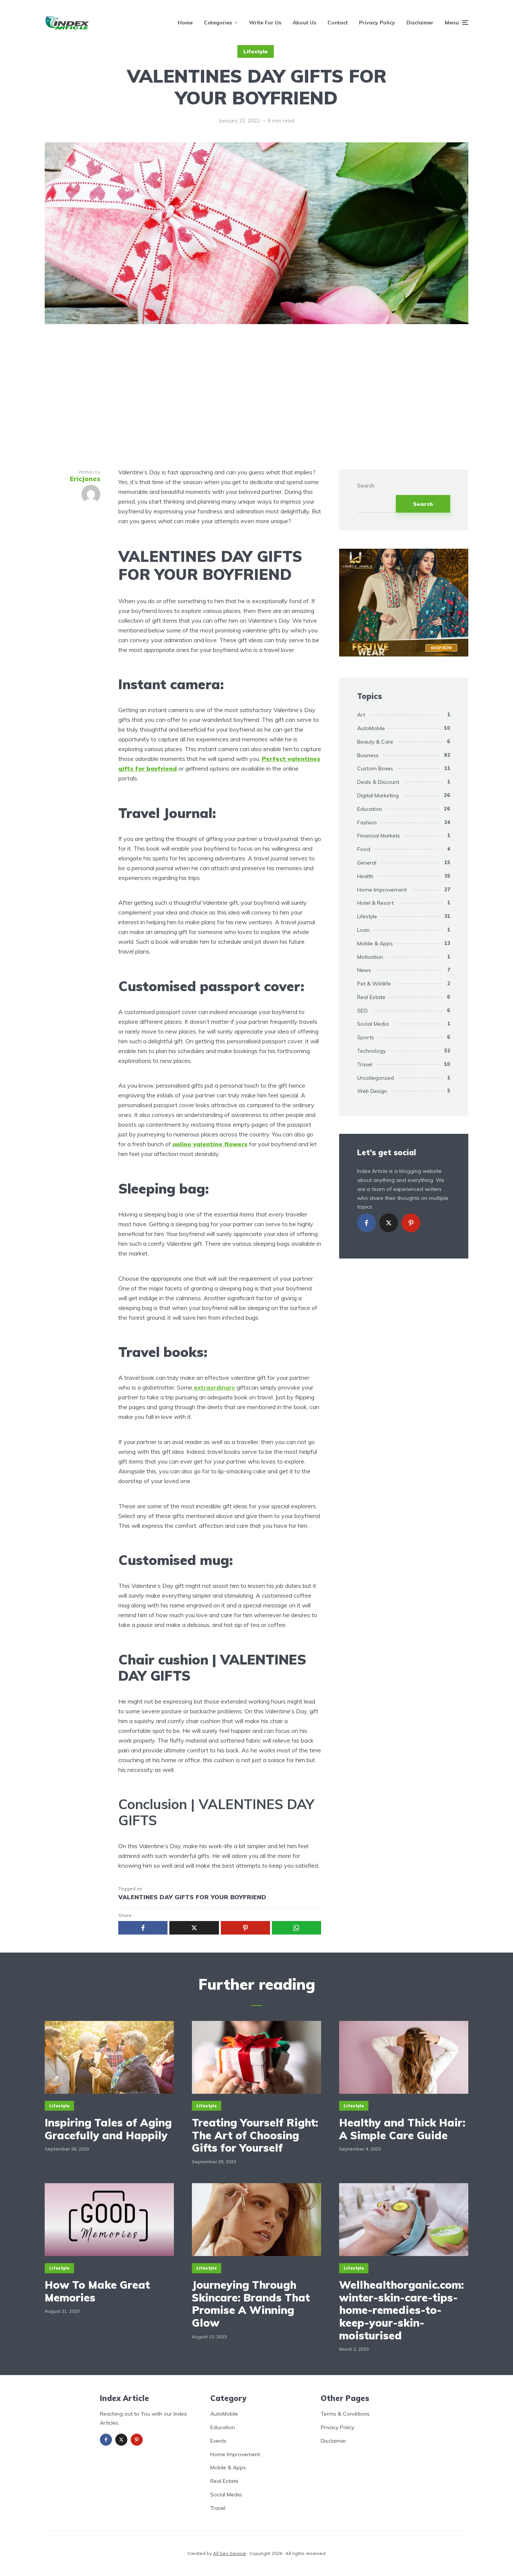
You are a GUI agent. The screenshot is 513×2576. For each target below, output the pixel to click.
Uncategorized (376, 1078)
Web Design (372, 1091)
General (367, 863)
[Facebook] (367, 1223)
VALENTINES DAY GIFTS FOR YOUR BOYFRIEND (192, 1897)
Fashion (367, 822)
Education (370, 809)
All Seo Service (229, 2553)
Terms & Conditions (345, 2414)
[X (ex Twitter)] (389, 1223)
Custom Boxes (375, 768)
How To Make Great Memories (97, 2291)
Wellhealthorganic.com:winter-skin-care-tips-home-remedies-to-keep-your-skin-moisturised (401, 2310)
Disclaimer (420, 23)
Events (218, 2441)
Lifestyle (256, 51)
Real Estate (371, 997)
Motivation (370, 957)
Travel (365, 1064)
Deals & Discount (378, 782)
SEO (362, 1011)
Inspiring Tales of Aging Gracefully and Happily (108, 2129)
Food (364, 849)
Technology (371, 1051)
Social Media (373, 1024)
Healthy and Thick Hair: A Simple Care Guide (402, 2129)
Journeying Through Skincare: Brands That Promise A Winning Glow (251, 2304)
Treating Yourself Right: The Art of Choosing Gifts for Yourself (255, 2135)
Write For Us (265, 23)
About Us (304, 23)
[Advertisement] (256, 398)
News (364, 970)
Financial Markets (379, 836)
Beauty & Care (375, 742)
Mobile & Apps (375, 943)
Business (368, 755)
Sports (366, 1037)
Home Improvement (382, 890)
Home (185, 23)
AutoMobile (371, 728)
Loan (363, 930)
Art (361, 715)
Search (366, 486)
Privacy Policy (377, 23)
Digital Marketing (378, 795)
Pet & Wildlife (374, 984)
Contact (338, 23)
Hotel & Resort (375, 903)
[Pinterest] (411, 1223)
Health (365, 876)
